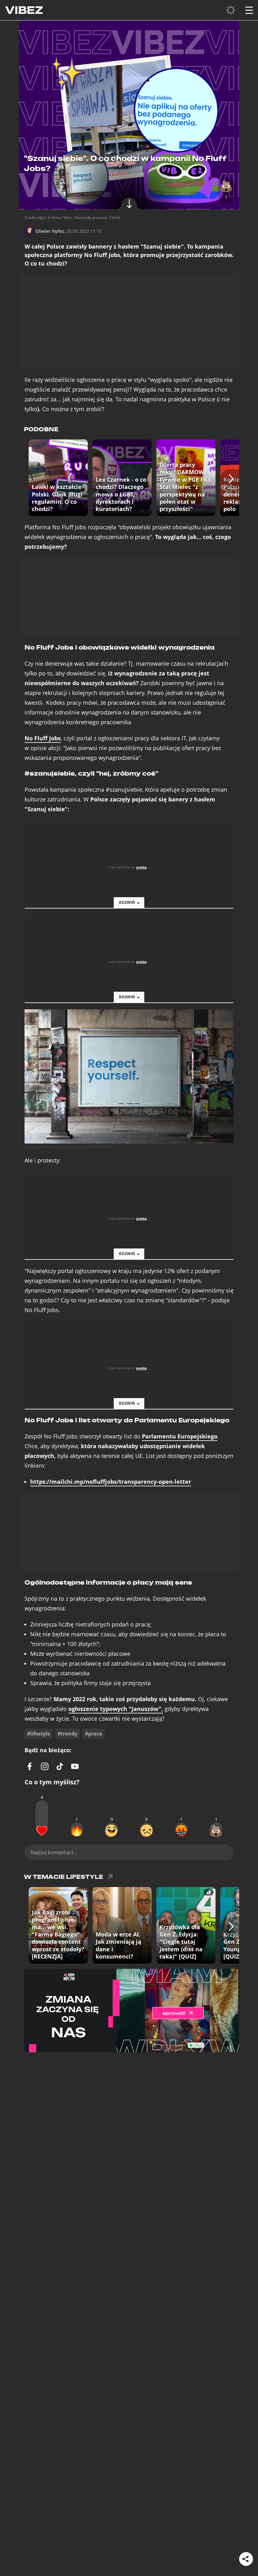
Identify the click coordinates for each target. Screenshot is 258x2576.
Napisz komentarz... (54, 1852)
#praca (94, 1734)
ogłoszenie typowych (116, 1709)
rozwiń (127, 902)
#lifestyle (39, 1734)
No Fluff (43, 738)
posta (141, 867)
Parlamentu (180, 1436)
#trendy (67, 1734)
